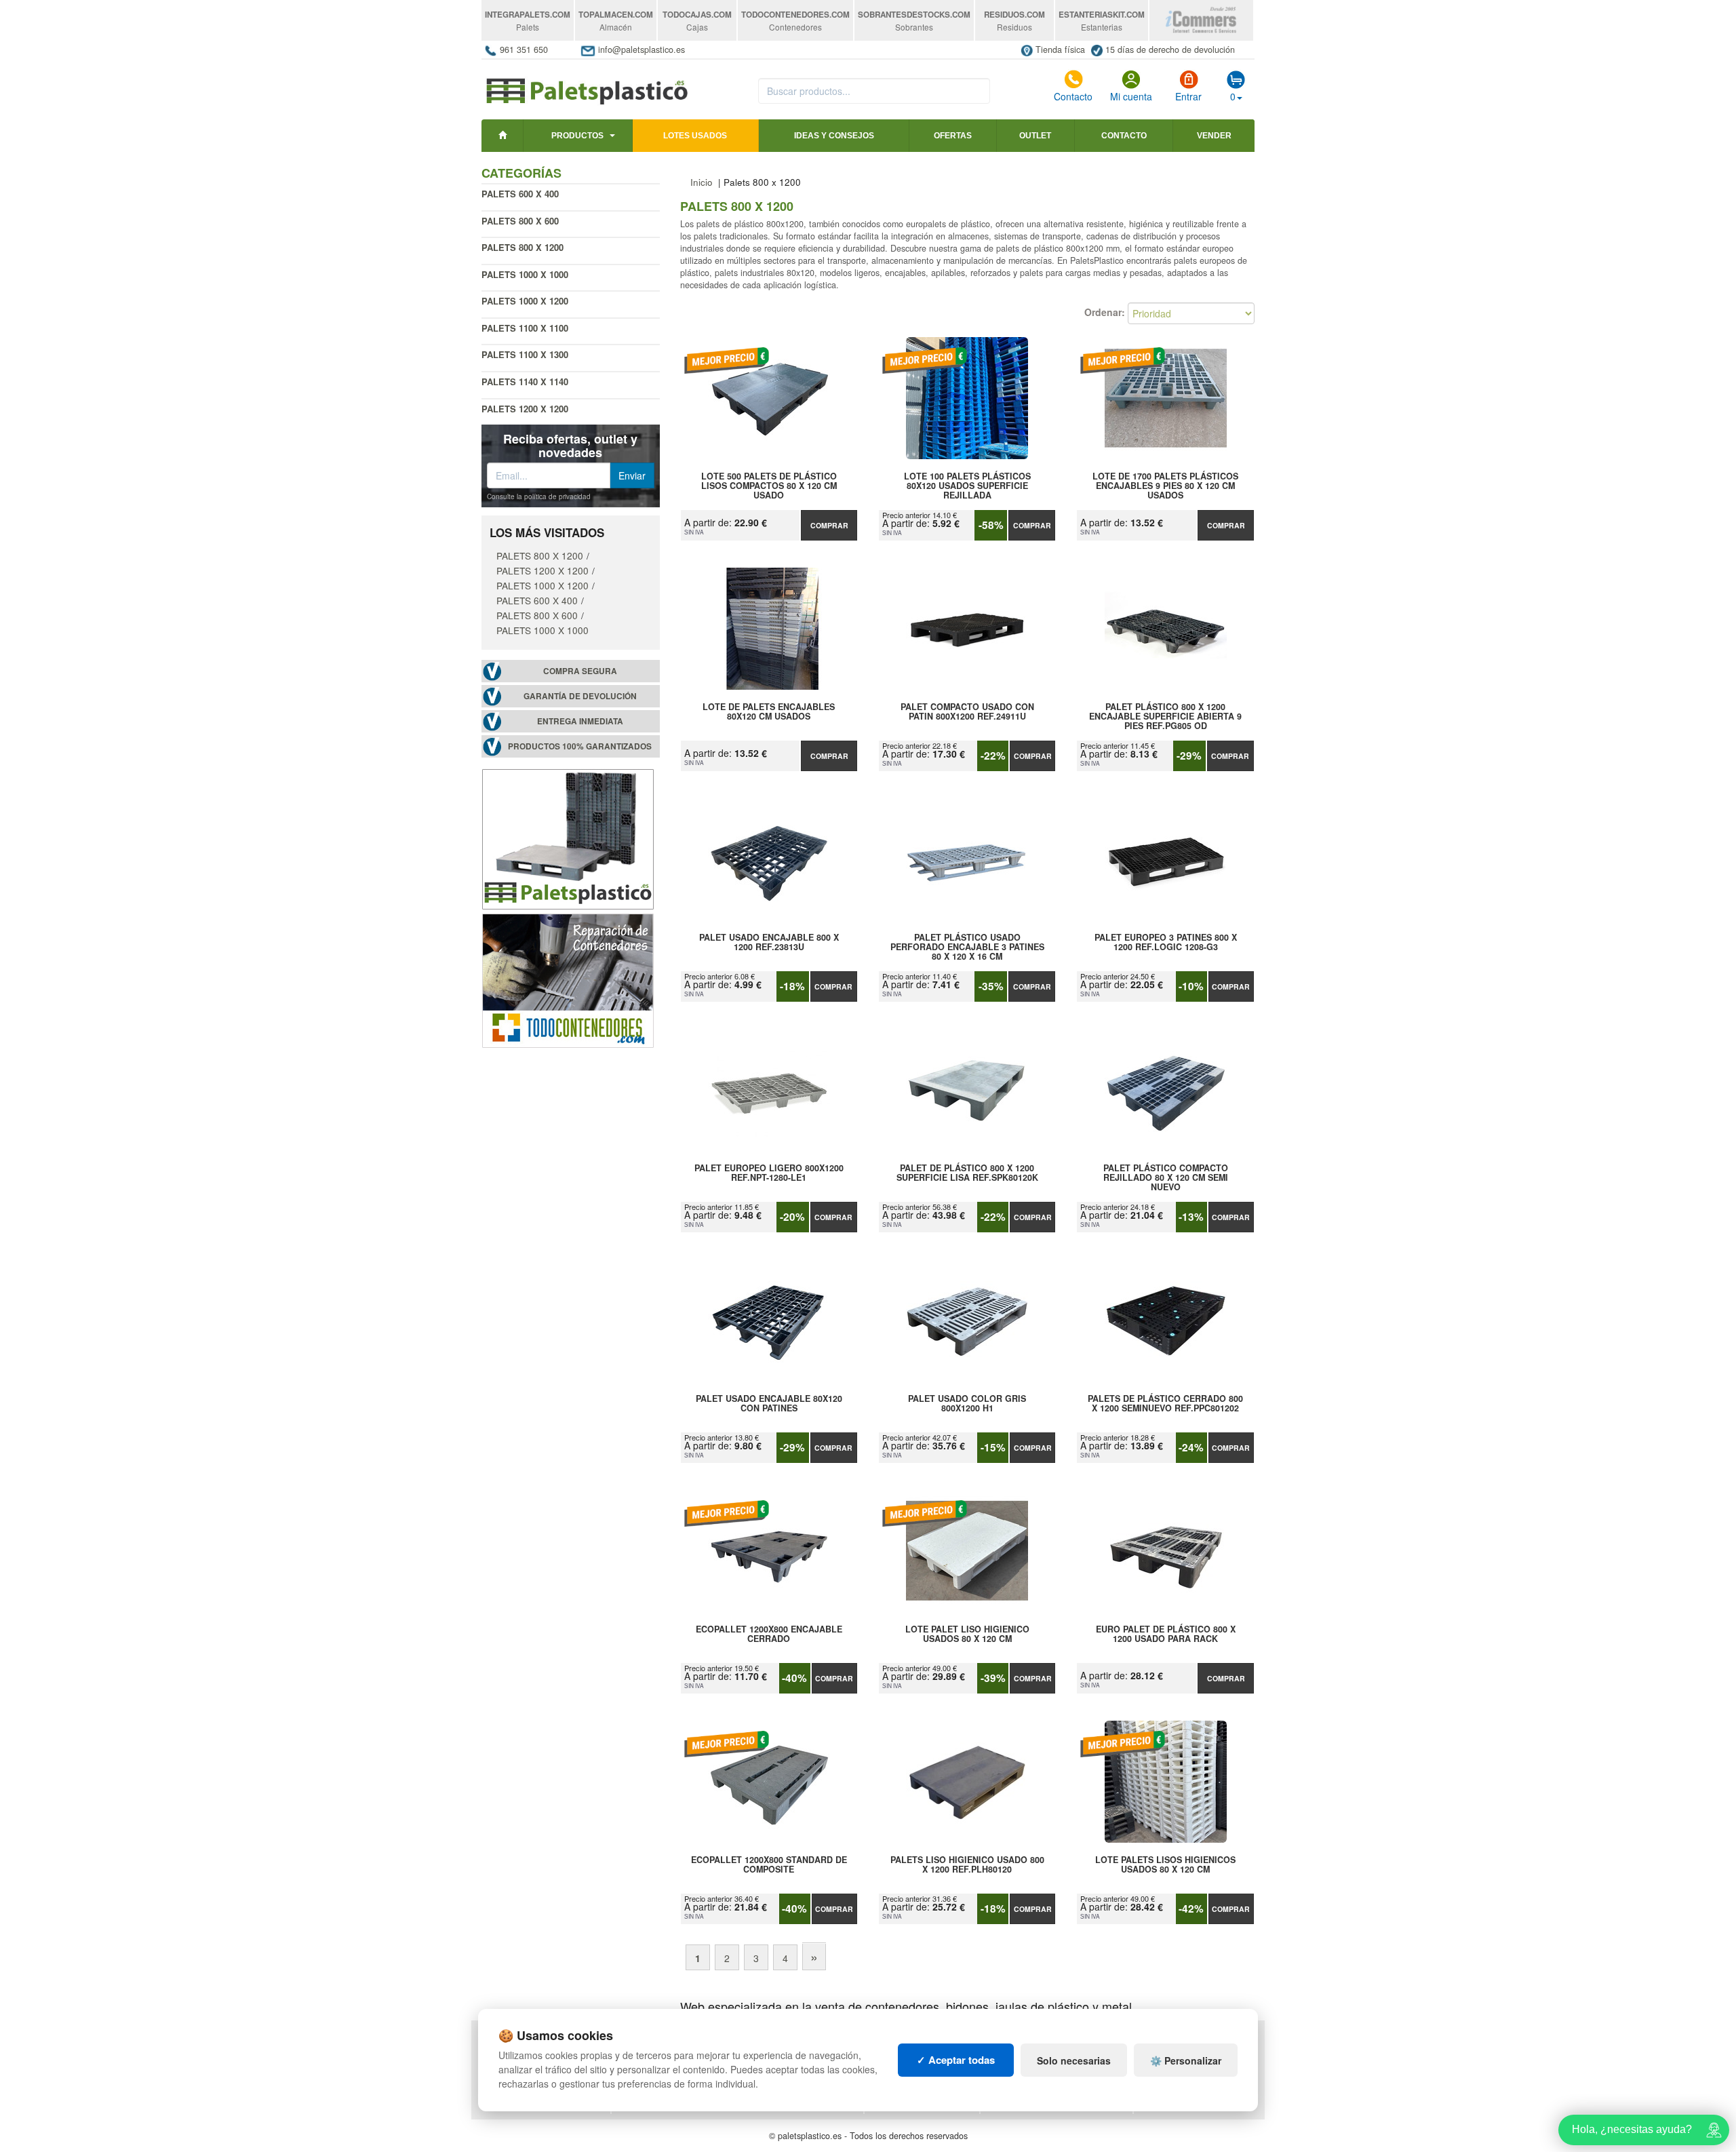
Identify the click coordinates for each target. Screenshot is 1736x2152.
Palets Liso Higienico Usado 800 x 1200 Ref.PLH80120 (967, 1865)
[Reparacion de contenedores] (568, 979)
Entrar (1188, 96)
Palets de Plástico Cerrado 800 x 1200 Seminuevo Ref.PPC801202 (1165, 1404)
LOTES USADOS (695, 136)
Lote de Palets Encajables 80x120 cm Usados (769, 712)
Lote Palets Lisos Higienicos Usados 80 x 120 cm (1165, 1865)
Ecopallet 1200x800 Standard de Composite (769, 1865)
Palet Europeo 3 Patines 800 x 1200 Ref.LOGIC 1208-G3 (1166, 943)
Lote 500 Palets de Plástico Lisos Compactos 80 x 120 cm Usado (769, 486)
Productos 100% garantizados (580, 746)
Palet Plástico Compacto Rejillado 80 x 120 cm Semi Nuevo (1166, 1177)
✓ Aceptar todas (956, 2060)
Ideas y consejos (834, 136)
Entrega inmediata (580, 721)
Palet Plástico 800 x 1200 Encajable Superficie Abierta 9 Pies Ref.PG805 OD (1165, 716)
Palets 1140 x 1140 (525, 382)
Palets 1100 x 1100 (525, 328)
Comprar (829, 525)
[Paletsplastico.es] (568, 838)
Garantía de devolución (580, 696)
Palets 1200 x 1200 (525, 409)
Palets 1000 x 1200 (525, 301)
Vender (1214, 136)
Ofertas (953, 136)
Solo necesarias (1074, 2060)
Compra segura (580, 671)
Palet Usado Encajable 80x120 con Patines (769, 1404)
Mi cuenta (1131, 96)
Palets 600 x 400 (520, 194)
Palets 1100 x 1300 (525, 354)
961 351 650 (524, 50)
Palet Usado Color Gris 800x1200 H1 (967, 1404)
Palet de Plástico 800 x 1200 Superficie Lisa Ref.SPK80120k (967, 1173)
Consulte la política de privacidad (539, 496)
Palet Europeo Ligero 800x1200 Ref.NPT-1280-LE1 (769, 1173)
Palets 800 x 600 (520, 221)
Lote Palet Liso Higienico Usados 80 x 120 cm (967, 1635)
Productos (577, 136)
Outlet (1035, 136)
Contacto (1073, 96)
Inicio (702, 182)
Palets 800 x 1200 (540, 555)
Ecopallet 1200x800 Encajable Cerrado (769, 1635)
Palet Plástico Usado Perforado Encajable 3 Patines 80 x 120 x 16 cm (967, 947)
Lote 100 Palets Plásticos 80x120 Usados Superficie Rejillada (967, 486)
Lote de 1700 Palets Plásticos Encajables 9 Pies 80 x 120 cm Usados (1165, 486)
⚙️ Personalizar (1186, 2060)
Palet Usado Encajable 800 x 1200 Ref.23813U (769, 943)
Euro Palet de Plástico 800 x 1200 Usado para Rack (1166, 1635)
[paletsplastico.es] (586, 84)
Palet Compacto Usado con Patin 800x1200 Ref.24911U (967, 712)
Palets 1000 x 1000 (525, 274)
